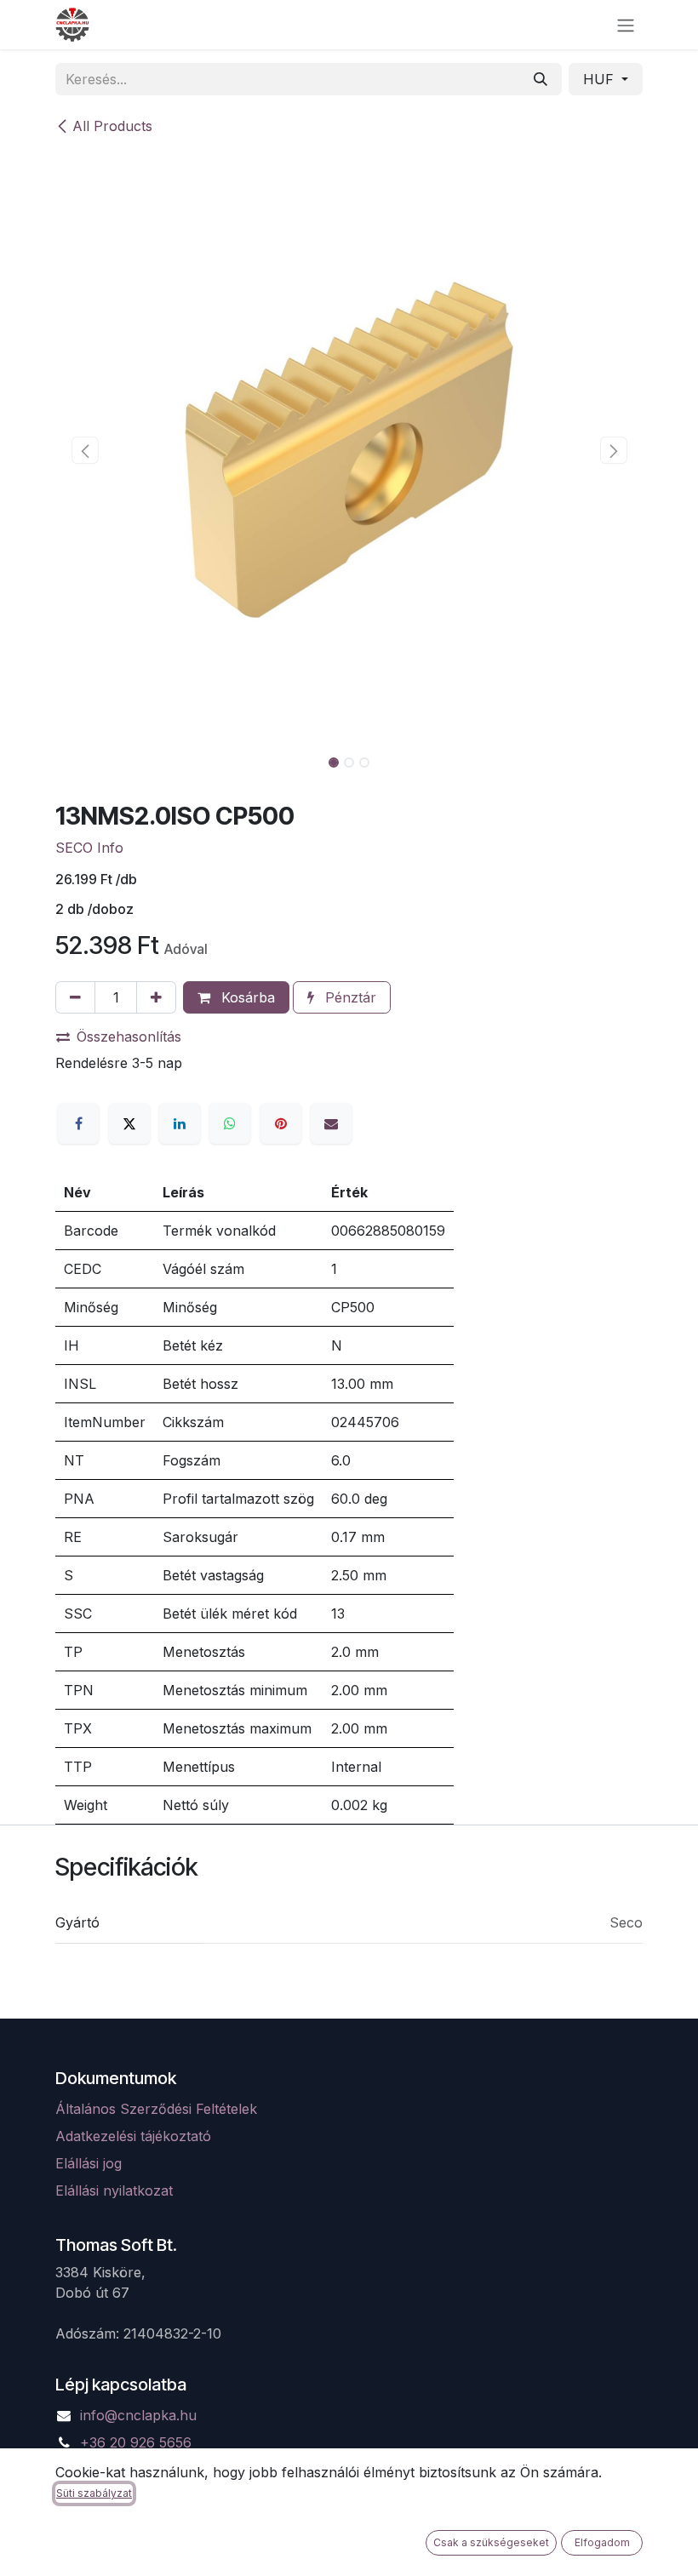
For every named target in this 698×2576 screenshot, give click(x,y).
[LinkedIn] (180, 1123)
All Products (112, 126)
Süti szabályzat (94, 2493)
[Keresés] (541, 79)
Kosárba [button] (246, 997)
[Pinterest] (281, 1123)
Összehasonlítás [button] (129, 1037)
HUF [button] (601, 79)
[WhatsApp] (230, 1123)
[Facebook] (78, 1123)
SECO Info (89, 848)
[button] (85, 450)
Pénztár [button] (349, 997)
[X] (129, 1123)
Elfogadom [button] (602, 2542)
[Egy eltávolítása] (75, 997)
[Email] (331, 1123)
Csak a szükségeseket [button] (491, 2542)
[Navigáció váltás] (626, 25)
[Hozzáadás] (156, 997)
